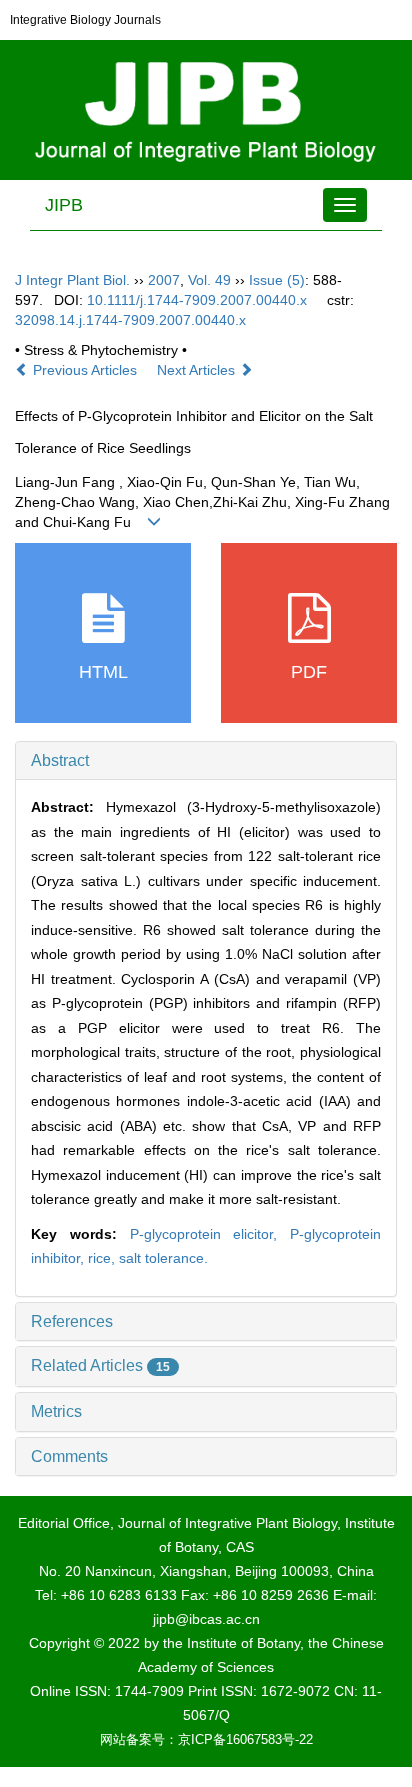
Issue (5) (277, 280)
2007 (164, 280)
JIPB (64, 205)
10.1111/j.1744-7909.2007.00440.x (197, 300)
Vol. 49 (209, 280)
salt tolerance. (163, 1258)
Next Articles (198, 370)
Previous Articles (85, 370)
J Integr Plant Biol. (72, 280)
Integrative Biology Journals (85, 20)
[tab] (206, 761)
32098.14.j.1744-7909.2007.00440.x (130, 320)
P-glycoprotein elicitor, (210, 1234)
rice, (103, 1258)
